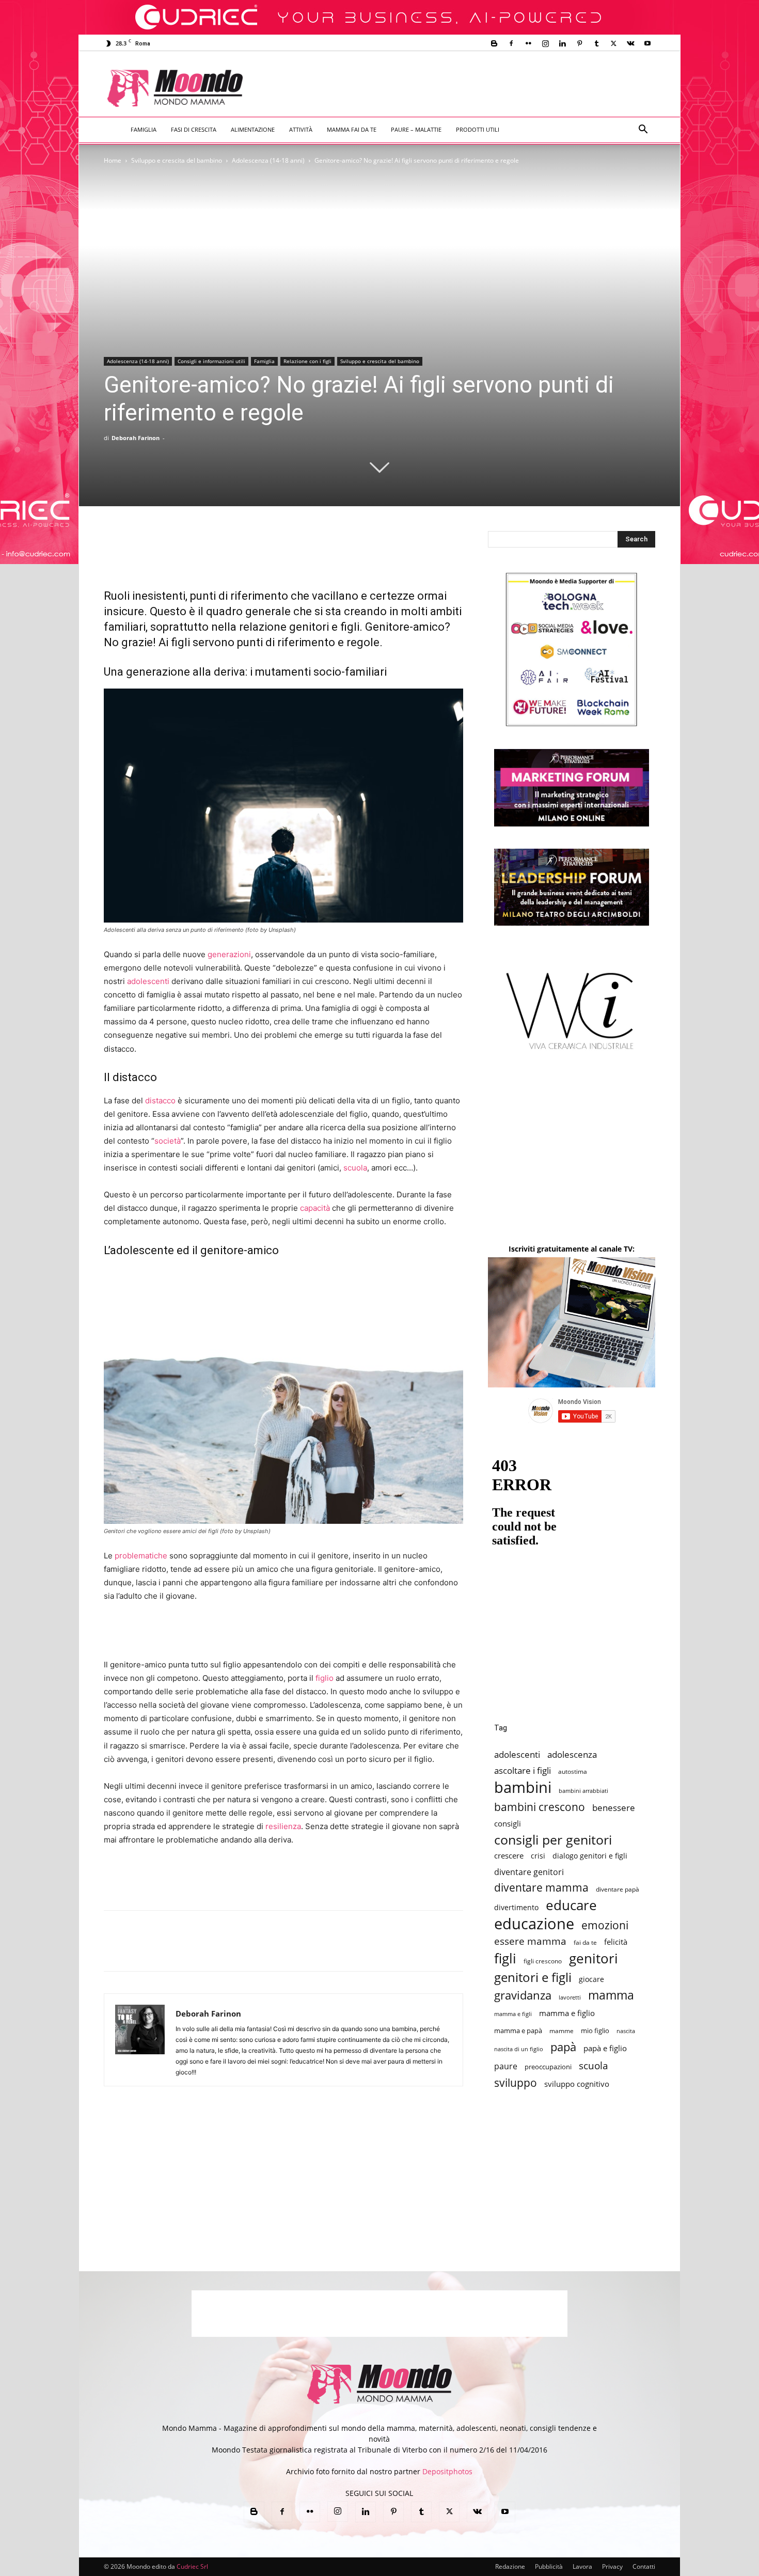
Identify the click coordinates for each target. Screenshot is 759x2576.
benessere (614, 1808)
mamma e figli (513, 2014)
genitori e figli (533, 1977)
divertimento (516, 1907)
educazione (534, 1923)
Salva (249, 1950)
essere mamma (530, 1941)
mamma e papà (518, 2031)
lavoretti (570, 1997)
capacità (315, 1208)
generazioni (229, 954)
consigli (508, 1824)
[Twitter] (613, 43)
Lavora (582, 2566)
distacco (160, 1100)
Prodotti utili (478, 129)
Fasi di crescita (194, 129)
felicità (616, 1942)
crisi (538, 1856)
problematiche (141, 1556)
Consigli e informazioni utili (211, 361)
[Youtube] (647, 43)
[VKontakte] (630, 43)
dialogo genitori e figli (590, 1856)
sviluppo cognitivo (577, 2084)
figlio (325, 1678)
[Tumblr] (596, 43)
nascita (626, 2031)
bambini (523, 1787)
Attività (301, 129)
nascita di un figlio (519, 2049)
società (168, 1141)
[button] (643, 130)
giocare (591, 1979)
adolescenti (148, 981)
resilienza (283, 1826)
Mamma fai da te (352, 129)
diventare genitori (529, 1872)
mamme (562, 2031)
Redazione (510, 2566)
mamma (611, 1995)
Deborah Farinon (136, 438)
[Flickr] (528, 43)
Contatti (644, 2566)
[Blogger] (494, 43)
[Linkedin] (562, 43)
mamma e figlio (567, 2013)
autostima (573, 1771)
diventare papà (618, 1889)
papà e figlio (605, 2048)
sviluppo (516, 2083)
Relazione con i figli (307, 361)
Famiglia (144, 129)
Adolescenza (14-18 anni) (268, 160)
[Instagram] (545, 43)
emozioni (605, 1925)
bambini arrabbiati (583, 1791)
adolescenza (572, 1754)
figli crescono (543, 1961)
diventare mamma (541, 1888)
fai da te (585, 1942)
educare (571, 1905)
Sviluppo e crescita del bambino (177, 160)
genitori (594, 1958)
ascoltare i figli (523, 1770)
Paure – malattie (416, 129)
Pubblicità (549, 2566)
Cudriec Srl (192, 2566)
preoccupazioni (548, 2067)
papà (563, 2047)
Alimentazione (253, 129)
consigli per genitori (553, 1840)
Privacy (612, 2566)
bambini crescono (540, 1807)
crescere (509, 1855)
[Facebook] (511, 43)
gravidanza (523, 1995)
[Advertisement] (465, 89)
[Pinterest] (579, 43)
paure (506, 2066)
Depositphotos (447, 2471)
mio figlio (595, 2031)
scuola (355, 1168)
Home (113, 160)
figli (505, 1958)
